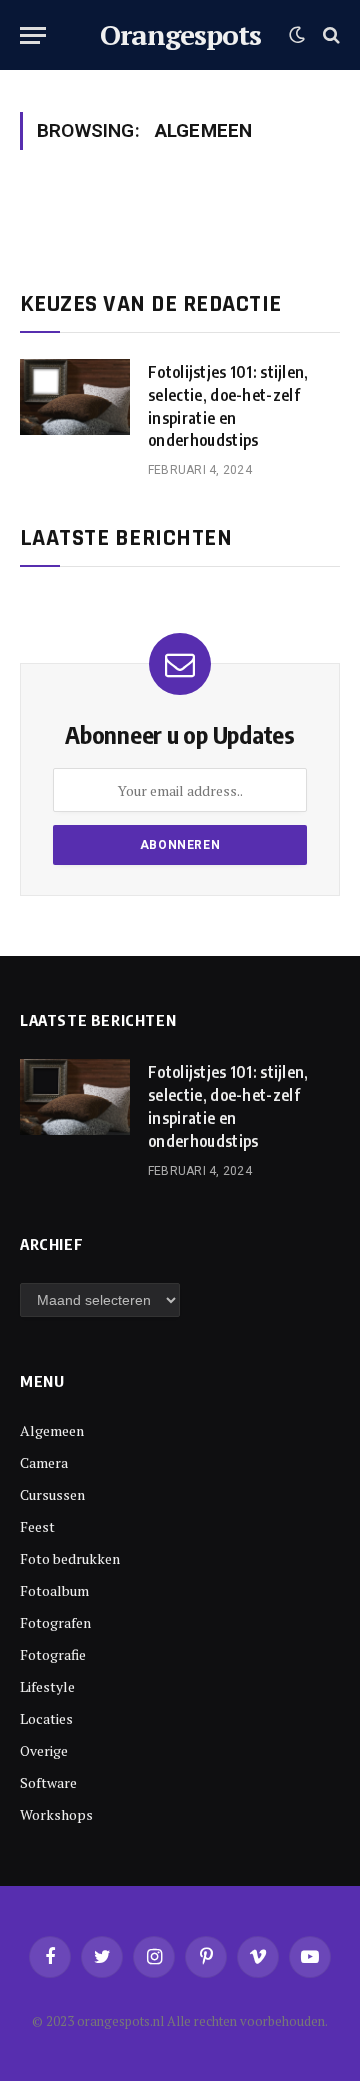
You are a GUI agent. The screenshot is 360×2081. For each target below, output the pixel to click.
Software (48, 1782)
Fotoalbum (54, 1590)
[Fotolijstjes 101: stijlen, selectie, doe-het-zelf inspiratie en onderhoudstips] (75, 397)
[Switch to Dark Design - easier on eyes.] (297, 35)
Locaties (46, 1718)
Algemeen (52, 1430)
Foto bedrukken (70, 1558)
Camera (44, 1462)
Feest (37, 1526)
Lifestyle (47, 1686)
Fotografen (55, 1622)
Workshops (56, 1814)
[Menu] (33, 35)
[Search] (329, 35)
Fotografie (53, 1654)
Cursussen (52, 1494)
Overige (44, 1750)
